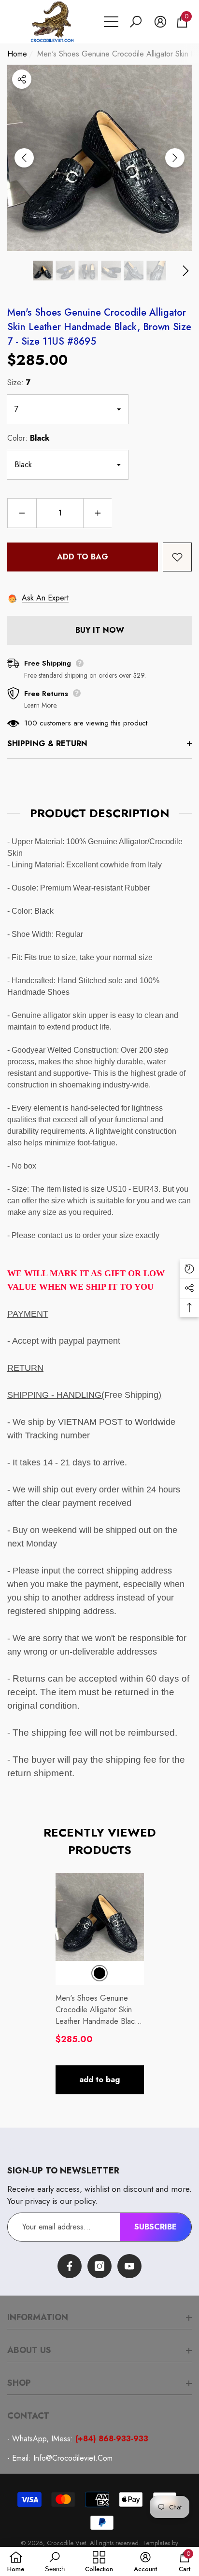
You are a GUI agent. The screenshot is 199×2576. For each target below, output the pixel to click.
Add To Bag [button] (99, 2080)
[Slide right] (175, 158)
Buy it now (100, 630)
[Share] (22, 79)
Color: (28, 438)
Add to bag (83, 557)
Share (22, 79)
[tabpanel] (100, 1984)
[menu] (111, 22)
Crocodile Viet (66, 2543)
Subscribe (156, 2227)
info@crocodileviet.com (73, 2458)
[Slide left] (24, 158)
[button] (136, 22)
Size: (19, 383)
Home (17, 54)
